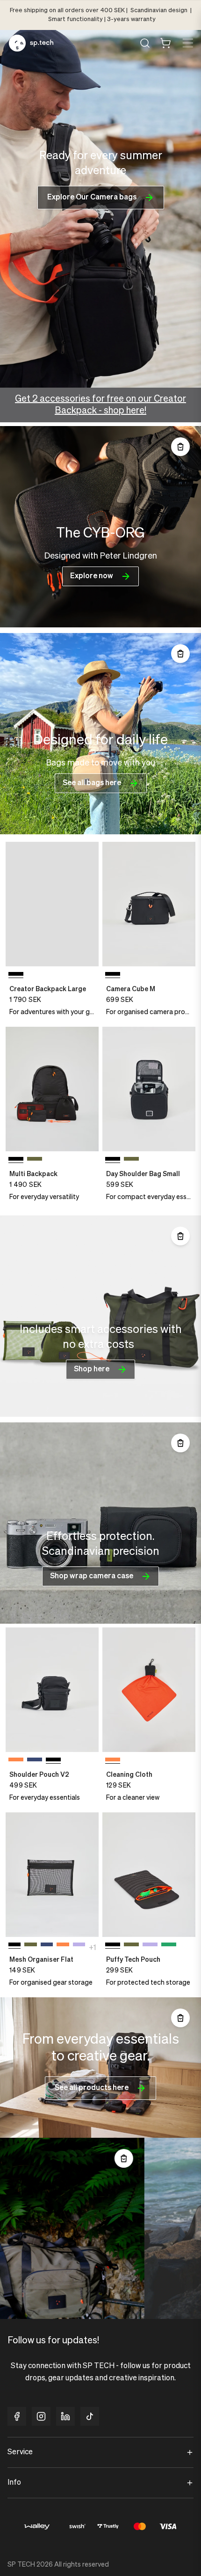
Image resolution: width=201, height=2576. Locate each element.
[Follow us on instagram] (41, 2416)
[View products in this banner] (180, 447)
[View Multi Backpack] (52, 1089)
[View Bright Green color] (169, 1946)
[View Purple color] (79, 1946)
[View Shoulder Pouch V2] (52, 1689)
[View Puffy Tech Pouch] (149, 1874)
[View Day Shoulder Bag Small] (149, 1089)
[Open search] (145, 43)
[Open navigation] (187, 43)
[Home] (31, 43)
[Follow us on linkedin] (65, 2416)
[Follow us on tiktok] (90, 2416)
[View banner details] (100, 527)
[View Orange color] (16, 1761)
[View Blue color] (35, 1761)
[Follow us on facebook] (17, 2416)
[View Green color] (35, 1161)
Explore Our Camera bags (92, 198)
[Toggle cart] (165, 43)
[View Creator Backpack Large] (52, 904)
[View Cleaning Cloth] (149, 1689)
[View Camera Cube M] (149, 904)
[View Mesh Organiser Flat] (52, 1874)
